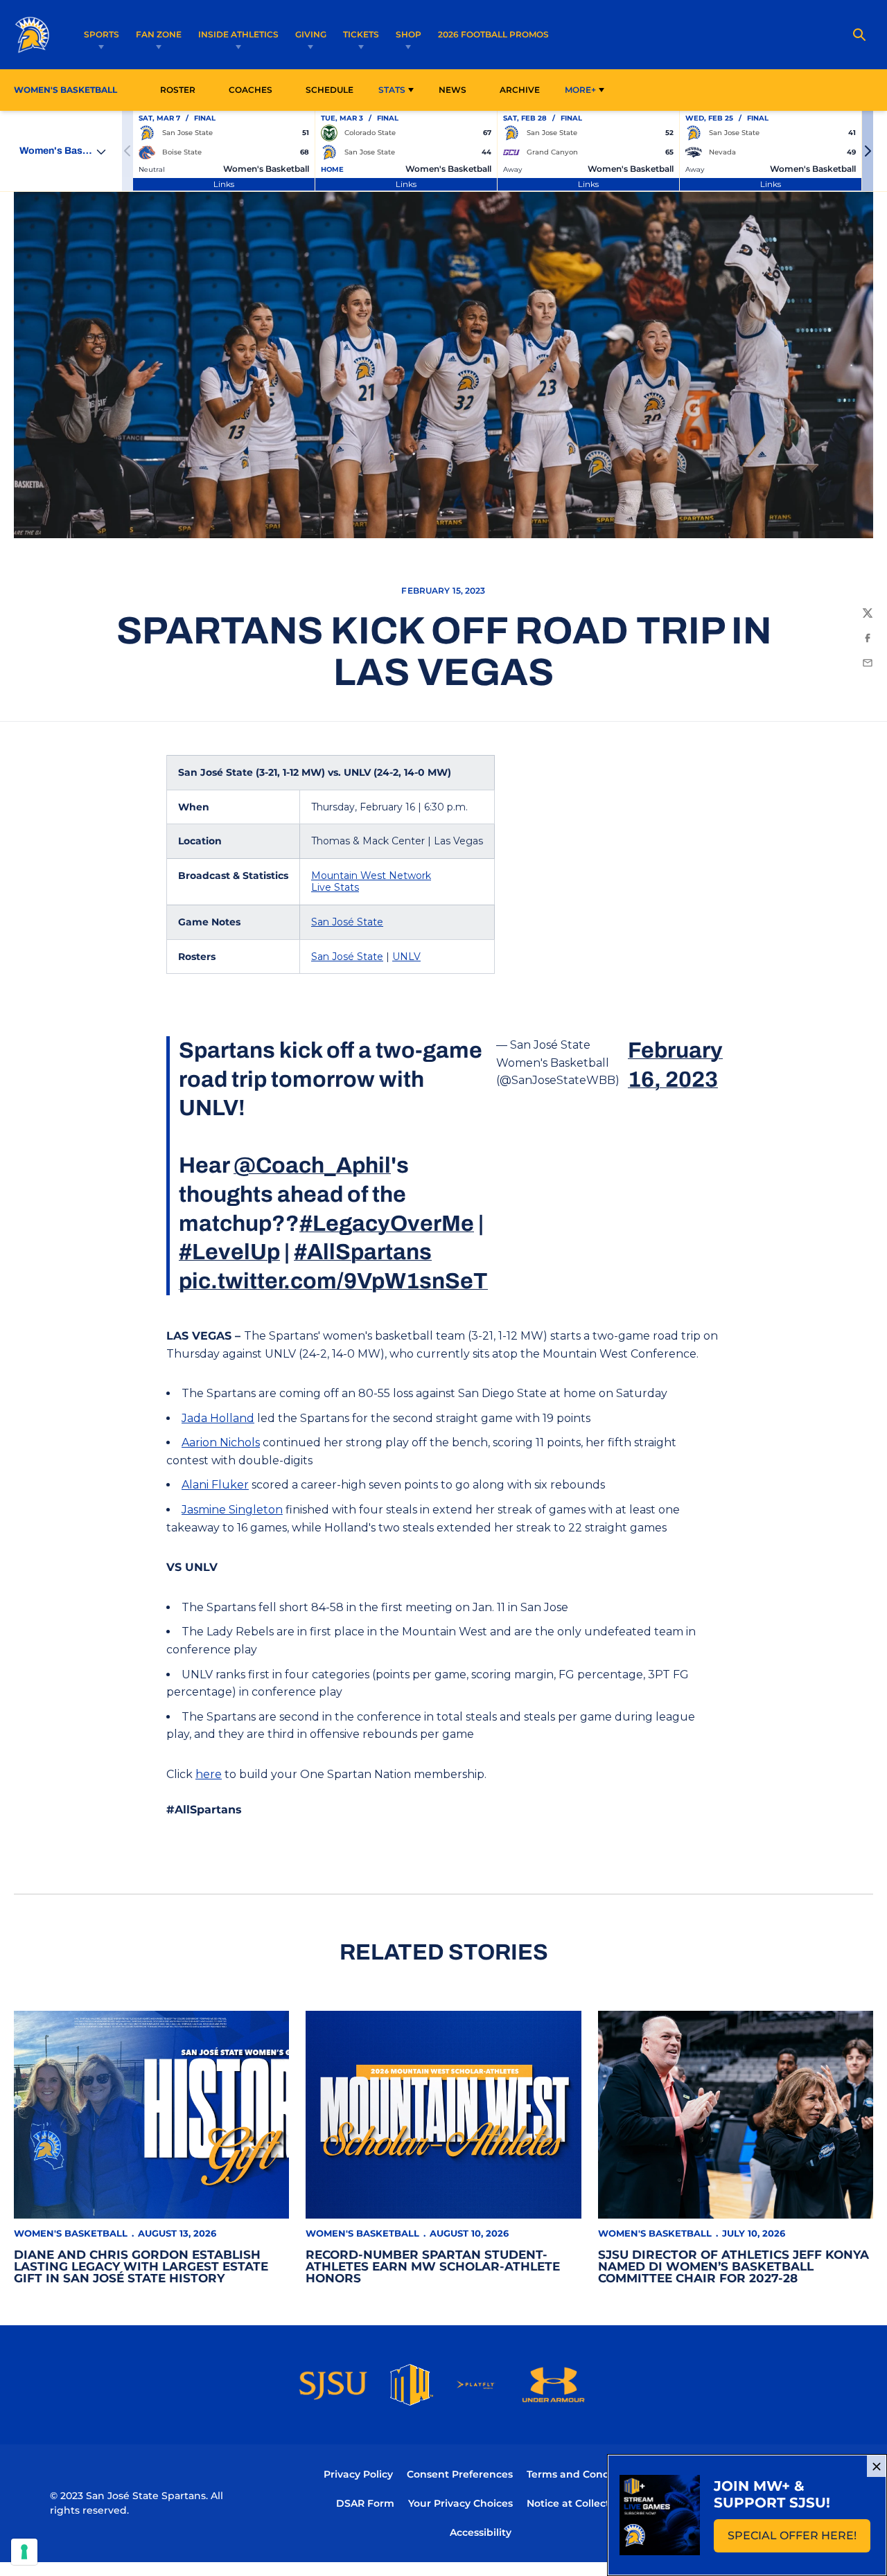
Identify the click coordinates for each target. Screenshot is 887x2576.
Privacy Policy (358, 2474)
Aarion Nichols (221, 1442)
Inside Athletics (238, 34)
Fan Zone (159, 34)
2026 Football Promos (493, 34)
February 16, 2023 (675, 1065)
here (209, 1774)
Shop (409, 34)
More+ (580, 90)
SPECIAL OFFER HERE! (799, 2540)
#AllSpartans (363, 1252)
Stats (392, 90)
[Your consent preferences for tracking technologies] (24, 2552)
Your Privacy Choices (460, 2503)
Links (224, 184)
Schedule (330, 90)
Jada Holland (218, 1418)
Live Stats (335, 887)
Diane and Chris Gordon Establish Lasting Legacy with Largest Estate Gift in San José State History (141, 2266)
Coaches (251, 90)
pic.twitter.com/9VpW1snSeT (333, 1281)
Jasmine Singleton (232, 1510)
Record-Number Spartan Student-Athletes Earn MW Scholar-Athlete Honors (433, 2266)
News (453, 90)
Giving (311, 34)
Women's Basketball (71, 2233)
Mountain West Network (371, 876)
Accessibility (481, 2532)
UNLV (406, 957)
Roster (178, 90)
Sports (102, 34)
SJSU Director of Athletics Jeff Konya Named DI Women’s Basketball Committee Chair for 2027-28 (734, 2266)
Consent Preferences (460, 2474)
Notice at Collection (576, 2503)
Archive (520, 90)
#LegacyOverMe (387, 1224)
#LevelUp (229, 1252)
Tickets (361, 34)
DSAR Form (365, 2503)
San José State (347, 922)
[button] (868, 151)
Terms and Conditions (582, 2474)
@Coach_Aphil (312, 1165)
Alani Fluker (215, 1485)
